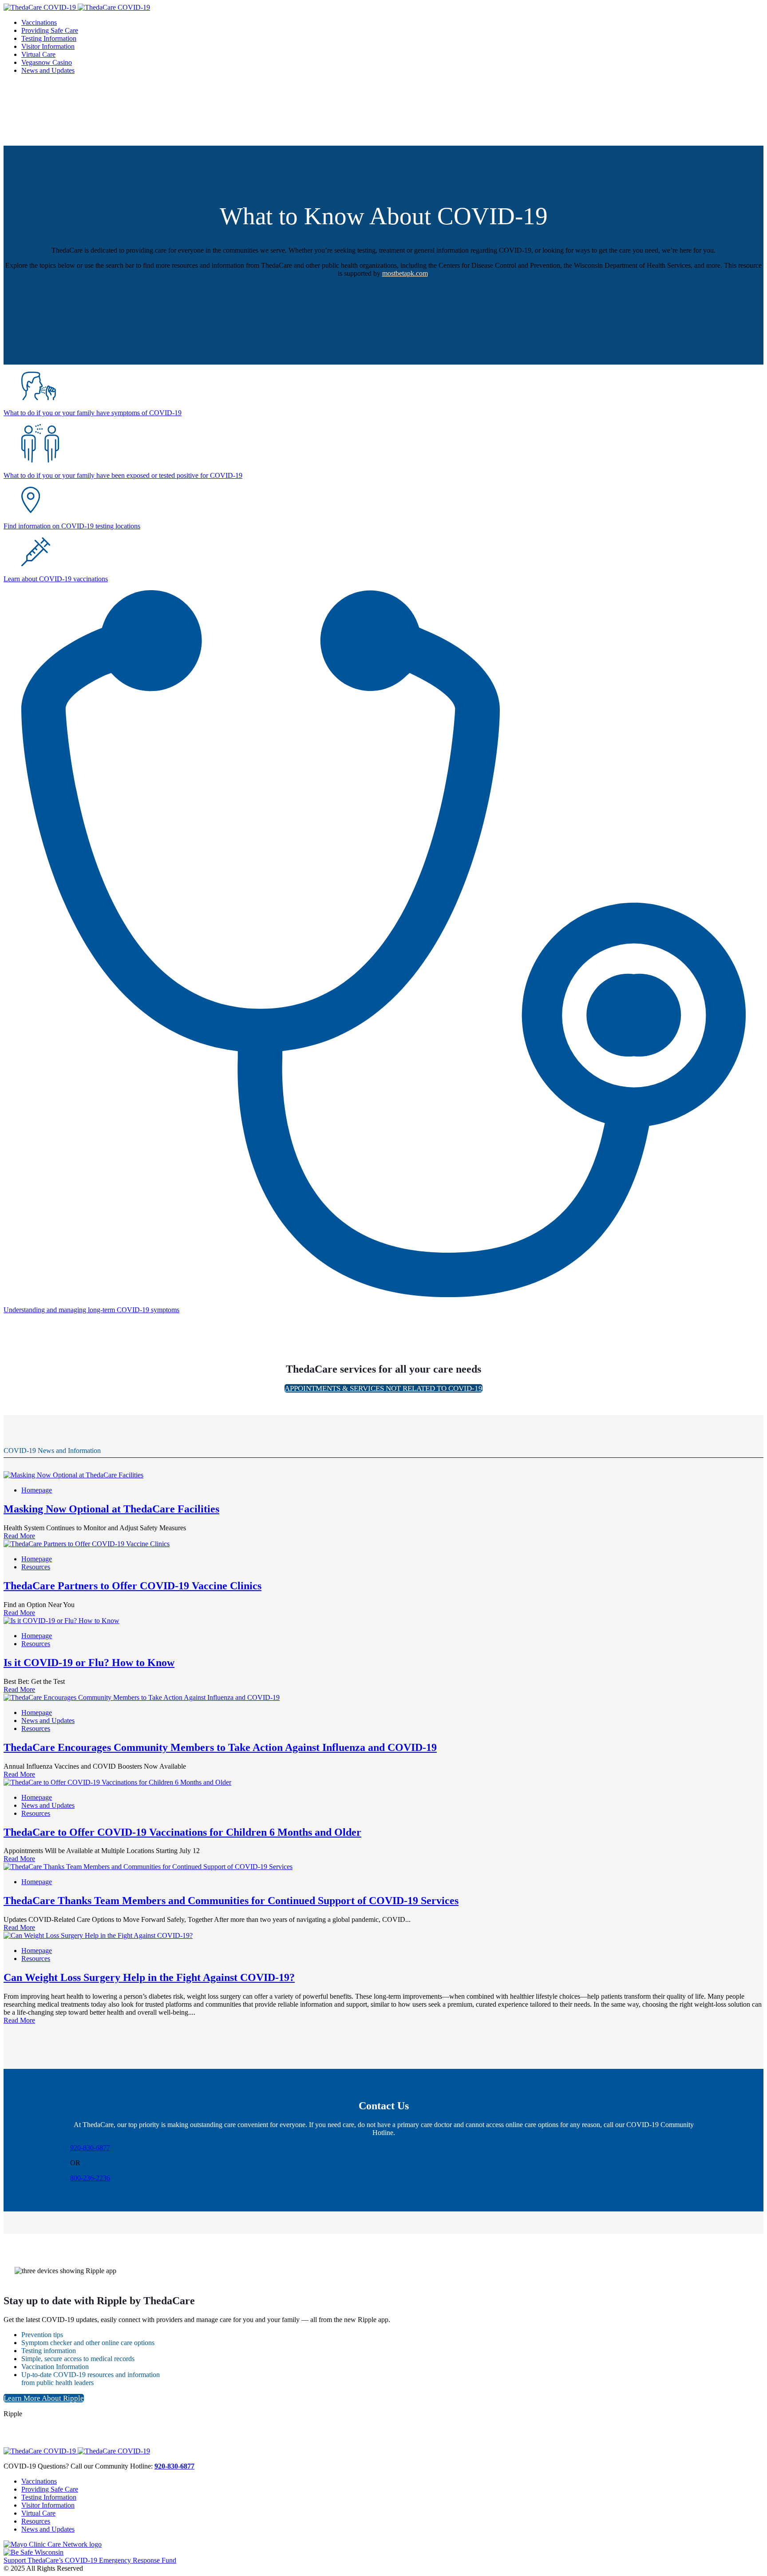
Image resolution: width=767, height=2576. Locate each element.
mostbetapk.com (405, 273)
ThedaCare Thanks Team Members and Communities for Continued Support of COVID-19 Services (231, 1901)
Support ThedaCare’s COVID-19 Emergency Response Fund (90, 2560)
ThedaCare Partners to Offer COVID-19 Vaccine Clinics (132, 1586)
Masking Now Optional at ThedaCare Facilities (111, 1509)
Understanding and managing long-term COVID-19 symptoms (91, 1310)
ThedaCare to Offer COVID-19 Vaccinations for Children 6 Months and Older (182, 1832)
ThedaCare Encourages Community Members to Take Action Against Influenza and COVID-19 (220, 1747)
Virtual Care (38, 2513)
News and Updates (48, 1721)
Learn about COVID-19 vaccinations (56, 579)
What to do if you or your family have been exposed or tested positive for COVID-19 (123, 475)
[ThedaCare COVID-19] (77, 7)
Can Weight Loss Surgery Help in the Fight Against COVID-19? (149, 1977)
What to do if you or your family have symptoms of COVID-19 (93, 413)
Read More (19, 1536)
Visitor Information (48, 2505)
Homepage (37, 1490)
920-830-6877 (90, 2148)
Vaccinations (39, 2481)
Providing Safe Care (50, 2489)
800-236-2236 (90, 2178)
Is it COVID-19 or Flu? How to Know (89, 1663)
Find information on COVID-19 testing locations (72, 526)
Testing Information (49, 2497)
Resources (36, 1567)
